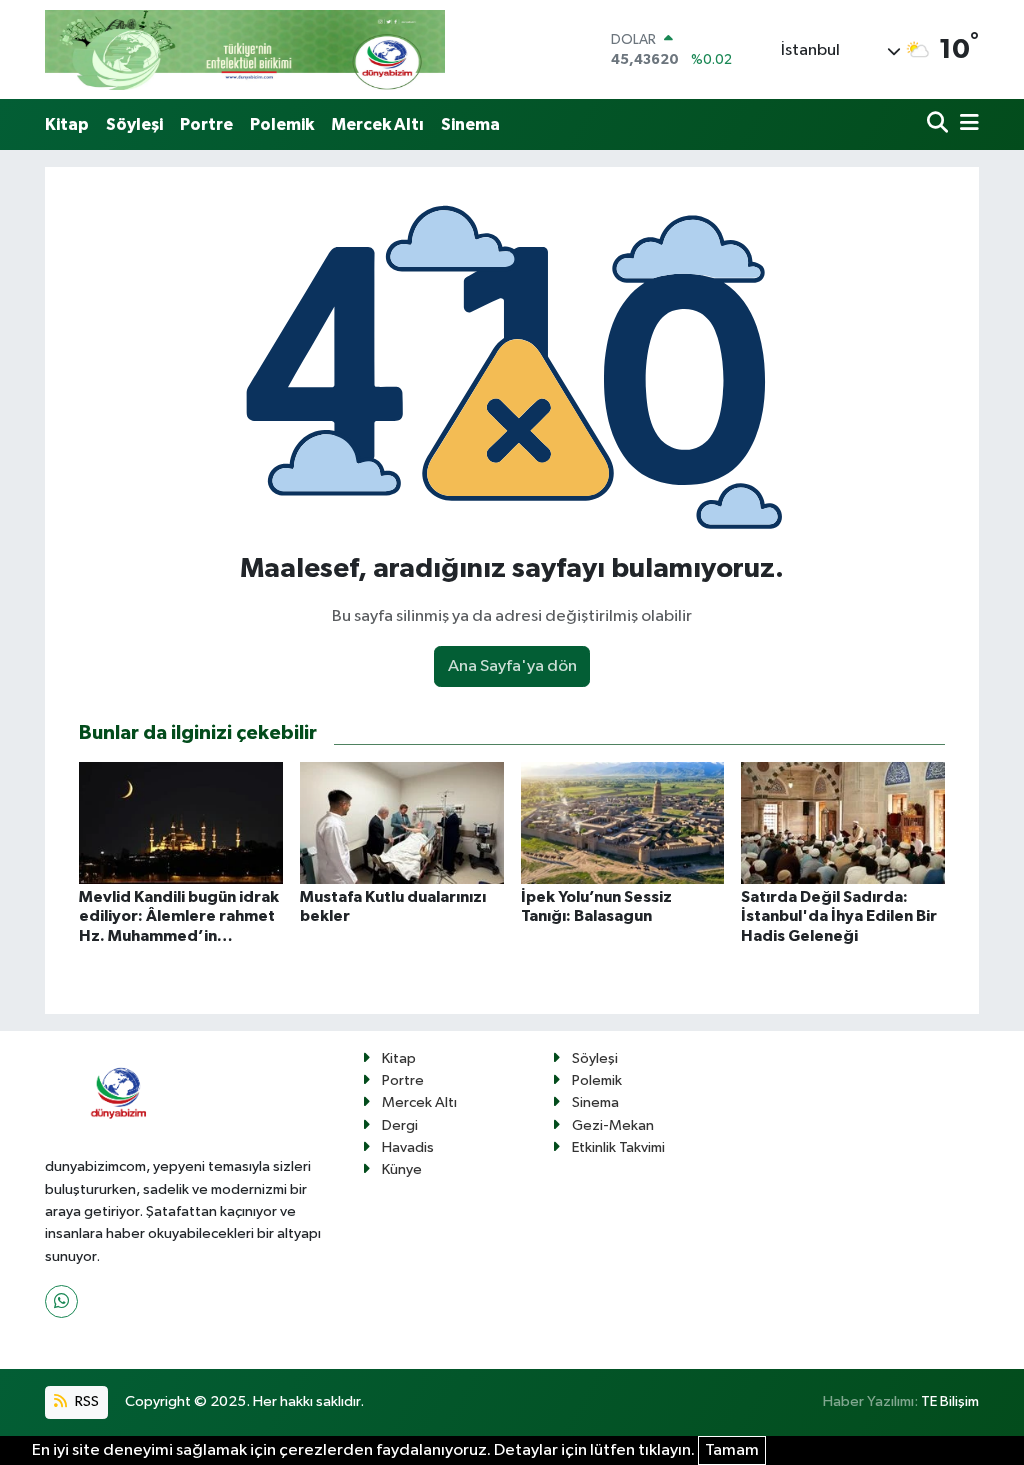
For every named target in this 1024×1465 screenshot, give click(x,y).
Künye (402, 1169)
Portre (206, 124)
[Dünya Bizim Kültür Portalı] (245, 49)
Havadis (408, 1147)
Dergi (400, 1125)
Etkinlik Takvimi (618, 1147)
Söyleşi (134, 124)
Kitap (67, 124)
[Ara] (939, 124)
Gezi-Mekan (613, 1125)
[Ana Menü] (966, 124)
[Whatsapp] (61, 1301)
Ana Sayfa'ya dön (512, 666)
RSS (85, 1401)
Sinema (470, 124)
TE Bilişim (950, 1401)
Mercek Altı (377, 124)
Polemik (282, 124)
